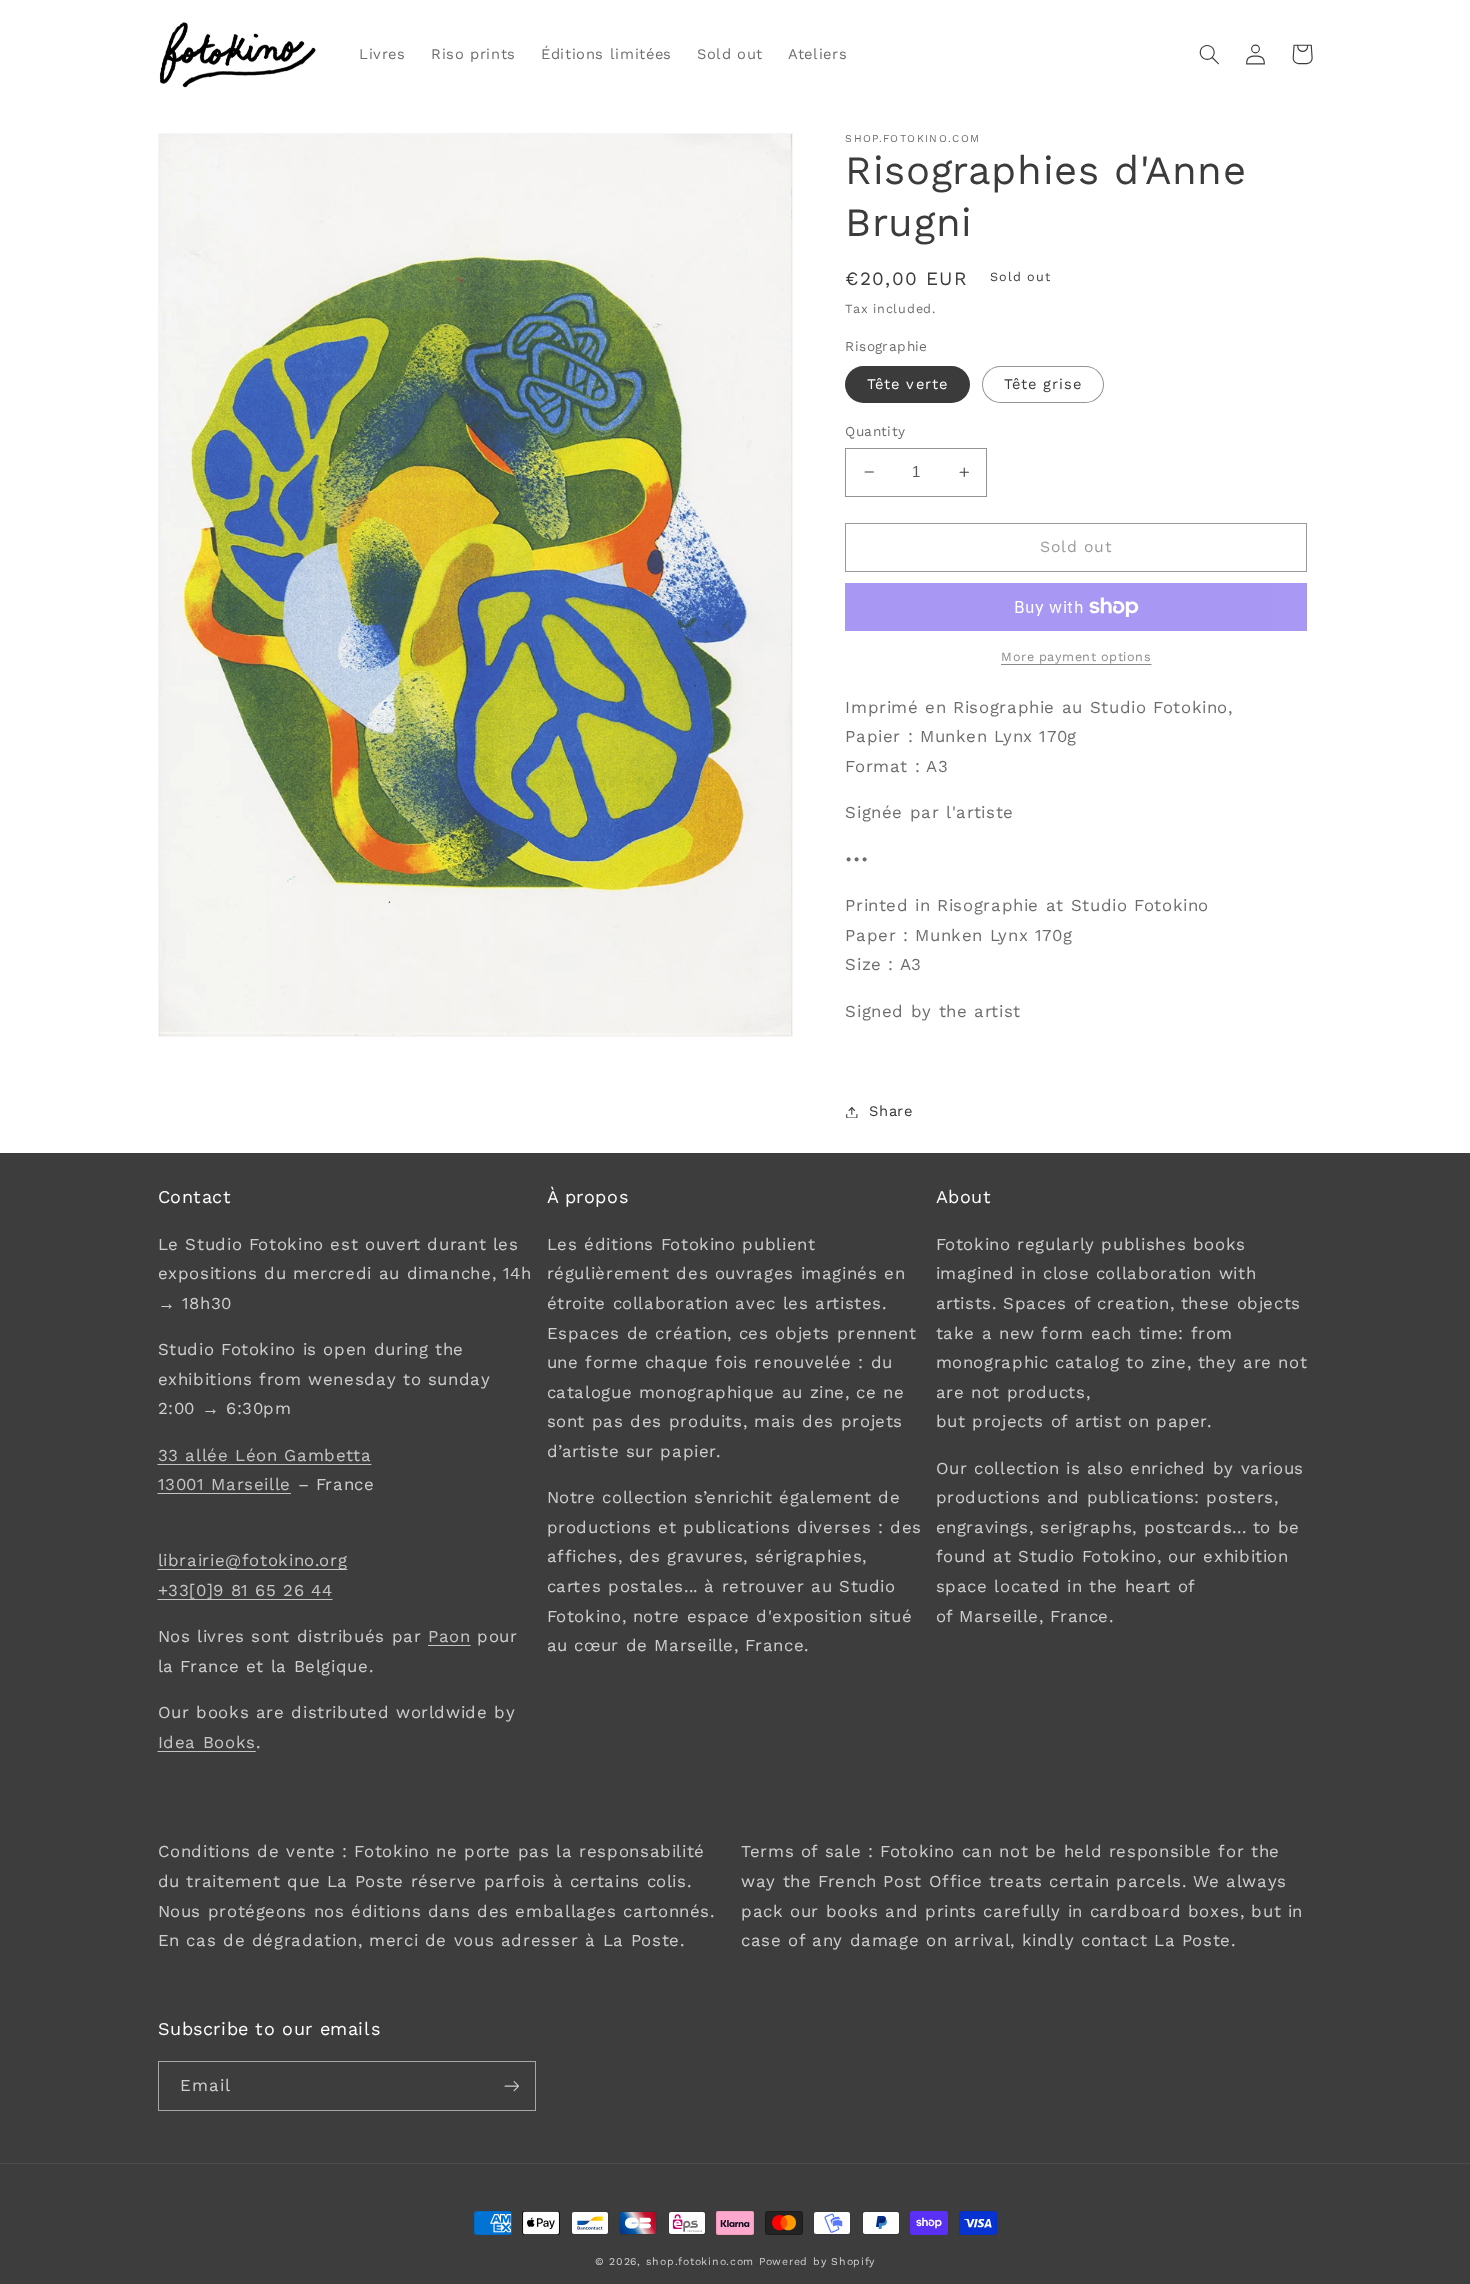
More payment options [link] (1076, 656)
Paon (449, 1636)
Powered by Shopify (817, 2261)
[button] (1210, 54)
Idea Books (207, 1742)
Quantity (875, 431)
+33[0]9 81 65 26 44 (245, 1590)
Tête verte (907, 384)
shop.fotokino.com (700, 2261)
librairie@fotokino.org (253, 1560)
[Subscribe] (511, 2085)
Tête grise (1043, 384)
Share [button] (890, 1111)
